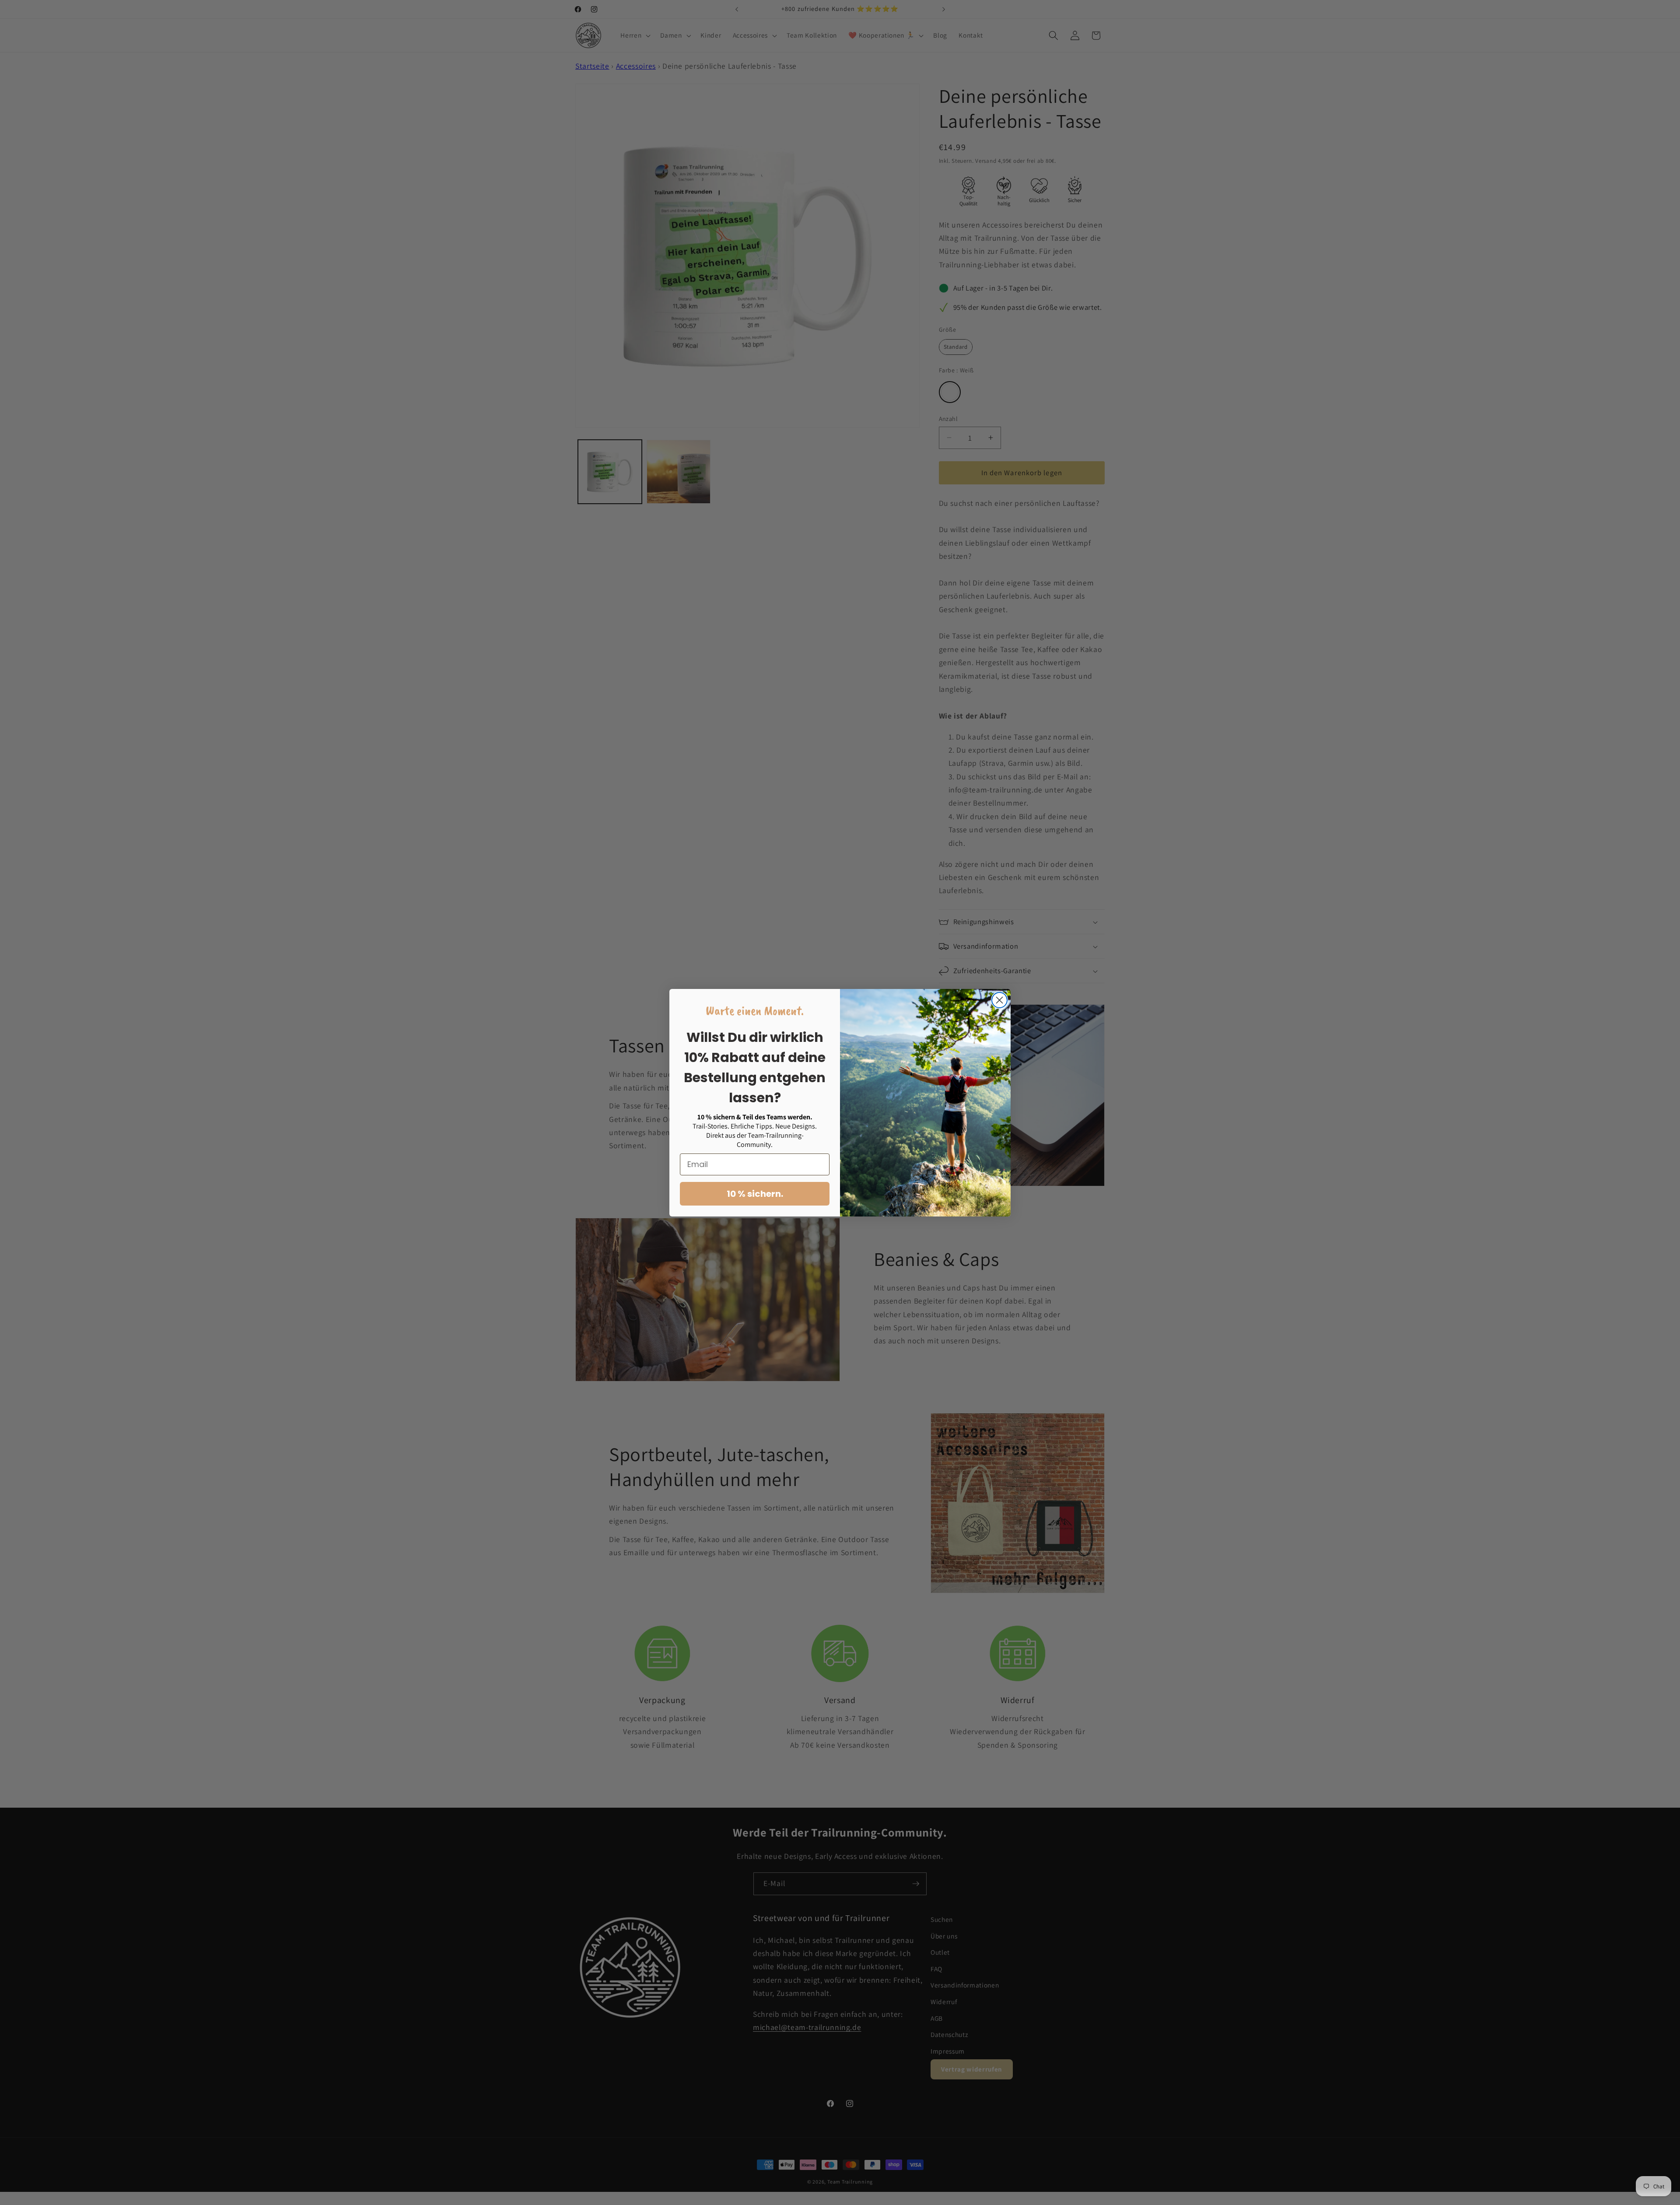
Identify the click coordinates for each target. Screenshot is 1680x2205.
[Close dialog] (999, 1000)
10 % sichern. (755, 1194)
